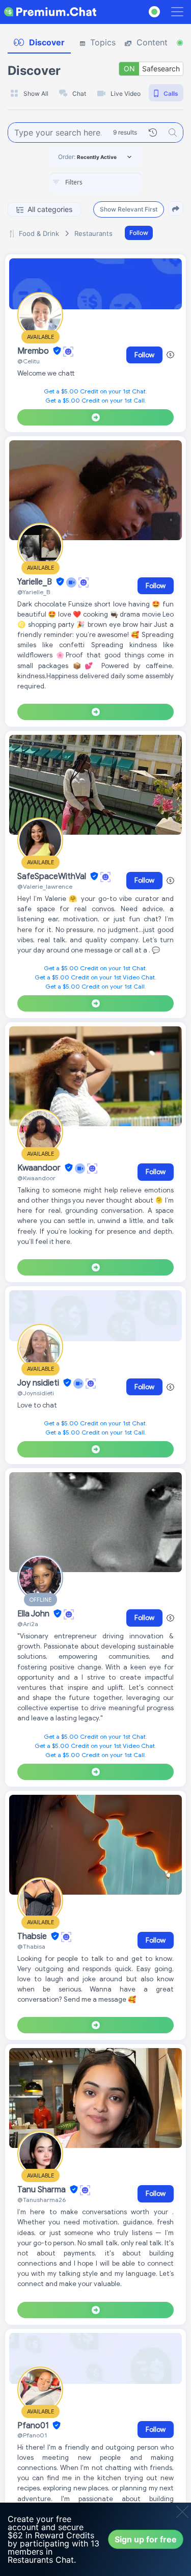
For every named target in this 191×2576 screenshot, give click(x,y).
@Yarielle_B (34, 592)
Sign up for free (146, 2539)
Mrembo (34, 351)
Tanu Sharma (43, 2190)
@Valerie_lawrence (45, 886)
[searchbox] (111, 182)
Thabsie (33, 1936)
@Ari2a (28, 1624)
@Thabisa (31, 1946)
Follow (139, 233)
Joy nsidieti (39, 1383)
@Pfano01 (32, 2435)
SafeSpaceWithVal (53, 877)
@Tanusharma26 (42, 2200)
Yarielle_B (36, 582)
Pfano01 (34, 2426)
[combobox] (96, 183)
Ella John (34, 1614)
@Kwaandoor (36, 1178)
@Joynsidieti (36, 1393)
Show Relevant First (129, 209)
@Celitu (29, 361)
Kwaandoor (40, 1168)
